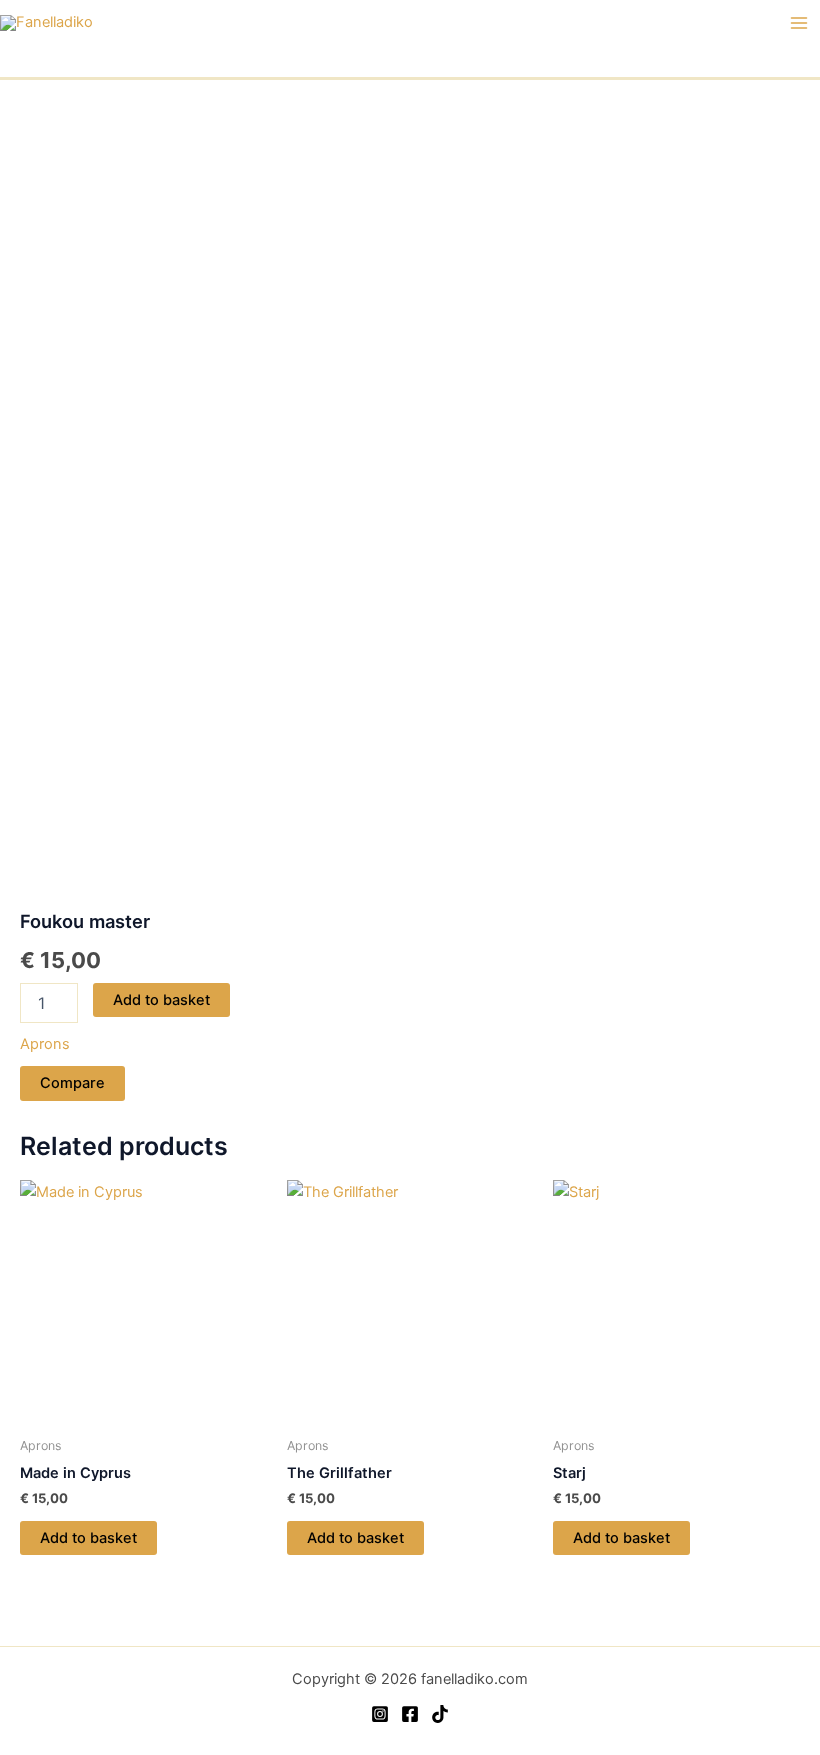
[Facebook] (410, 1714)
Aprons (45, 1044)
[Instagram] (380, 1714)
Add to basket (161, 1000)
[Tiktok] (440, 1714)
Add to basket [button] (88, 1538)
